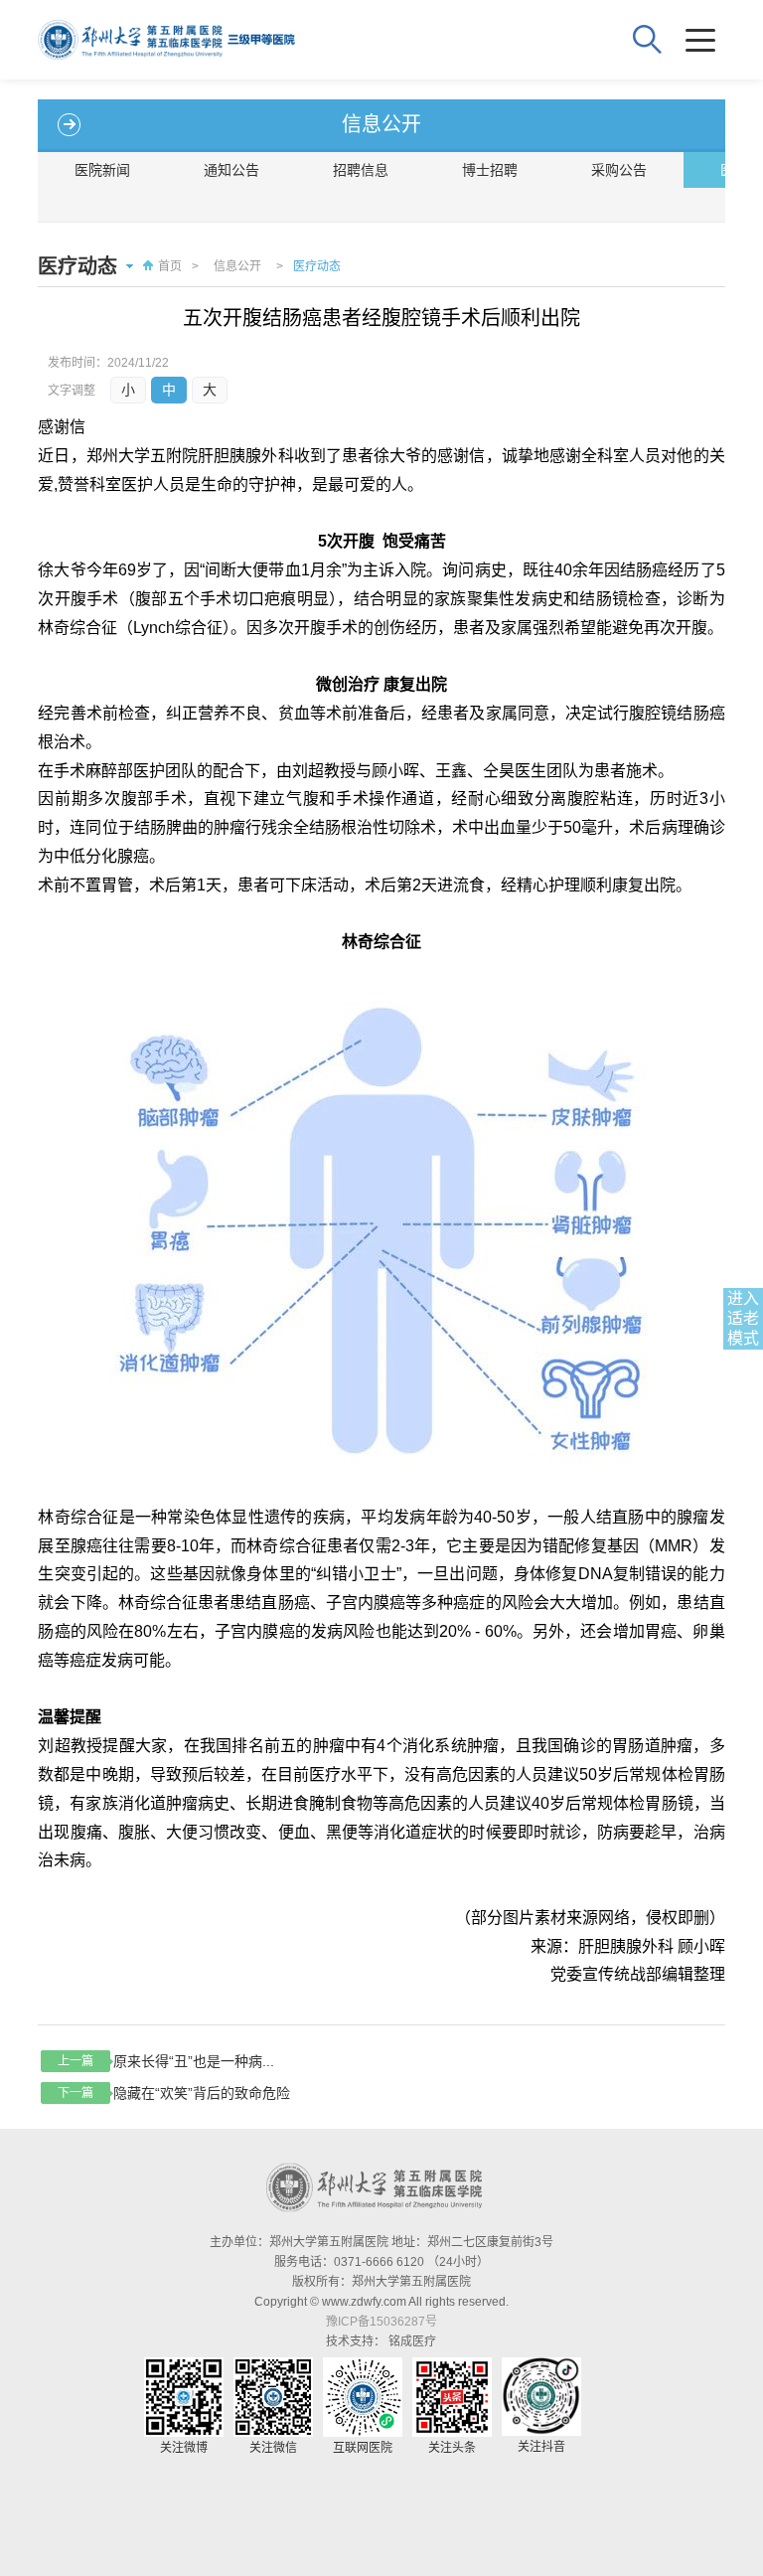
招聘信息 (361, 170)
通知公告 (231, 170)
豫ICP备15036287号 (381, 2322)
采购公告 (619, 170)
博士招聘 (490, 170)
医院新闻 (102, 170)
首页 (170, 266)
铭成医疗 (412, 2341)
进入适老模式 (743, 1318)
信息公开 (237, 266)
